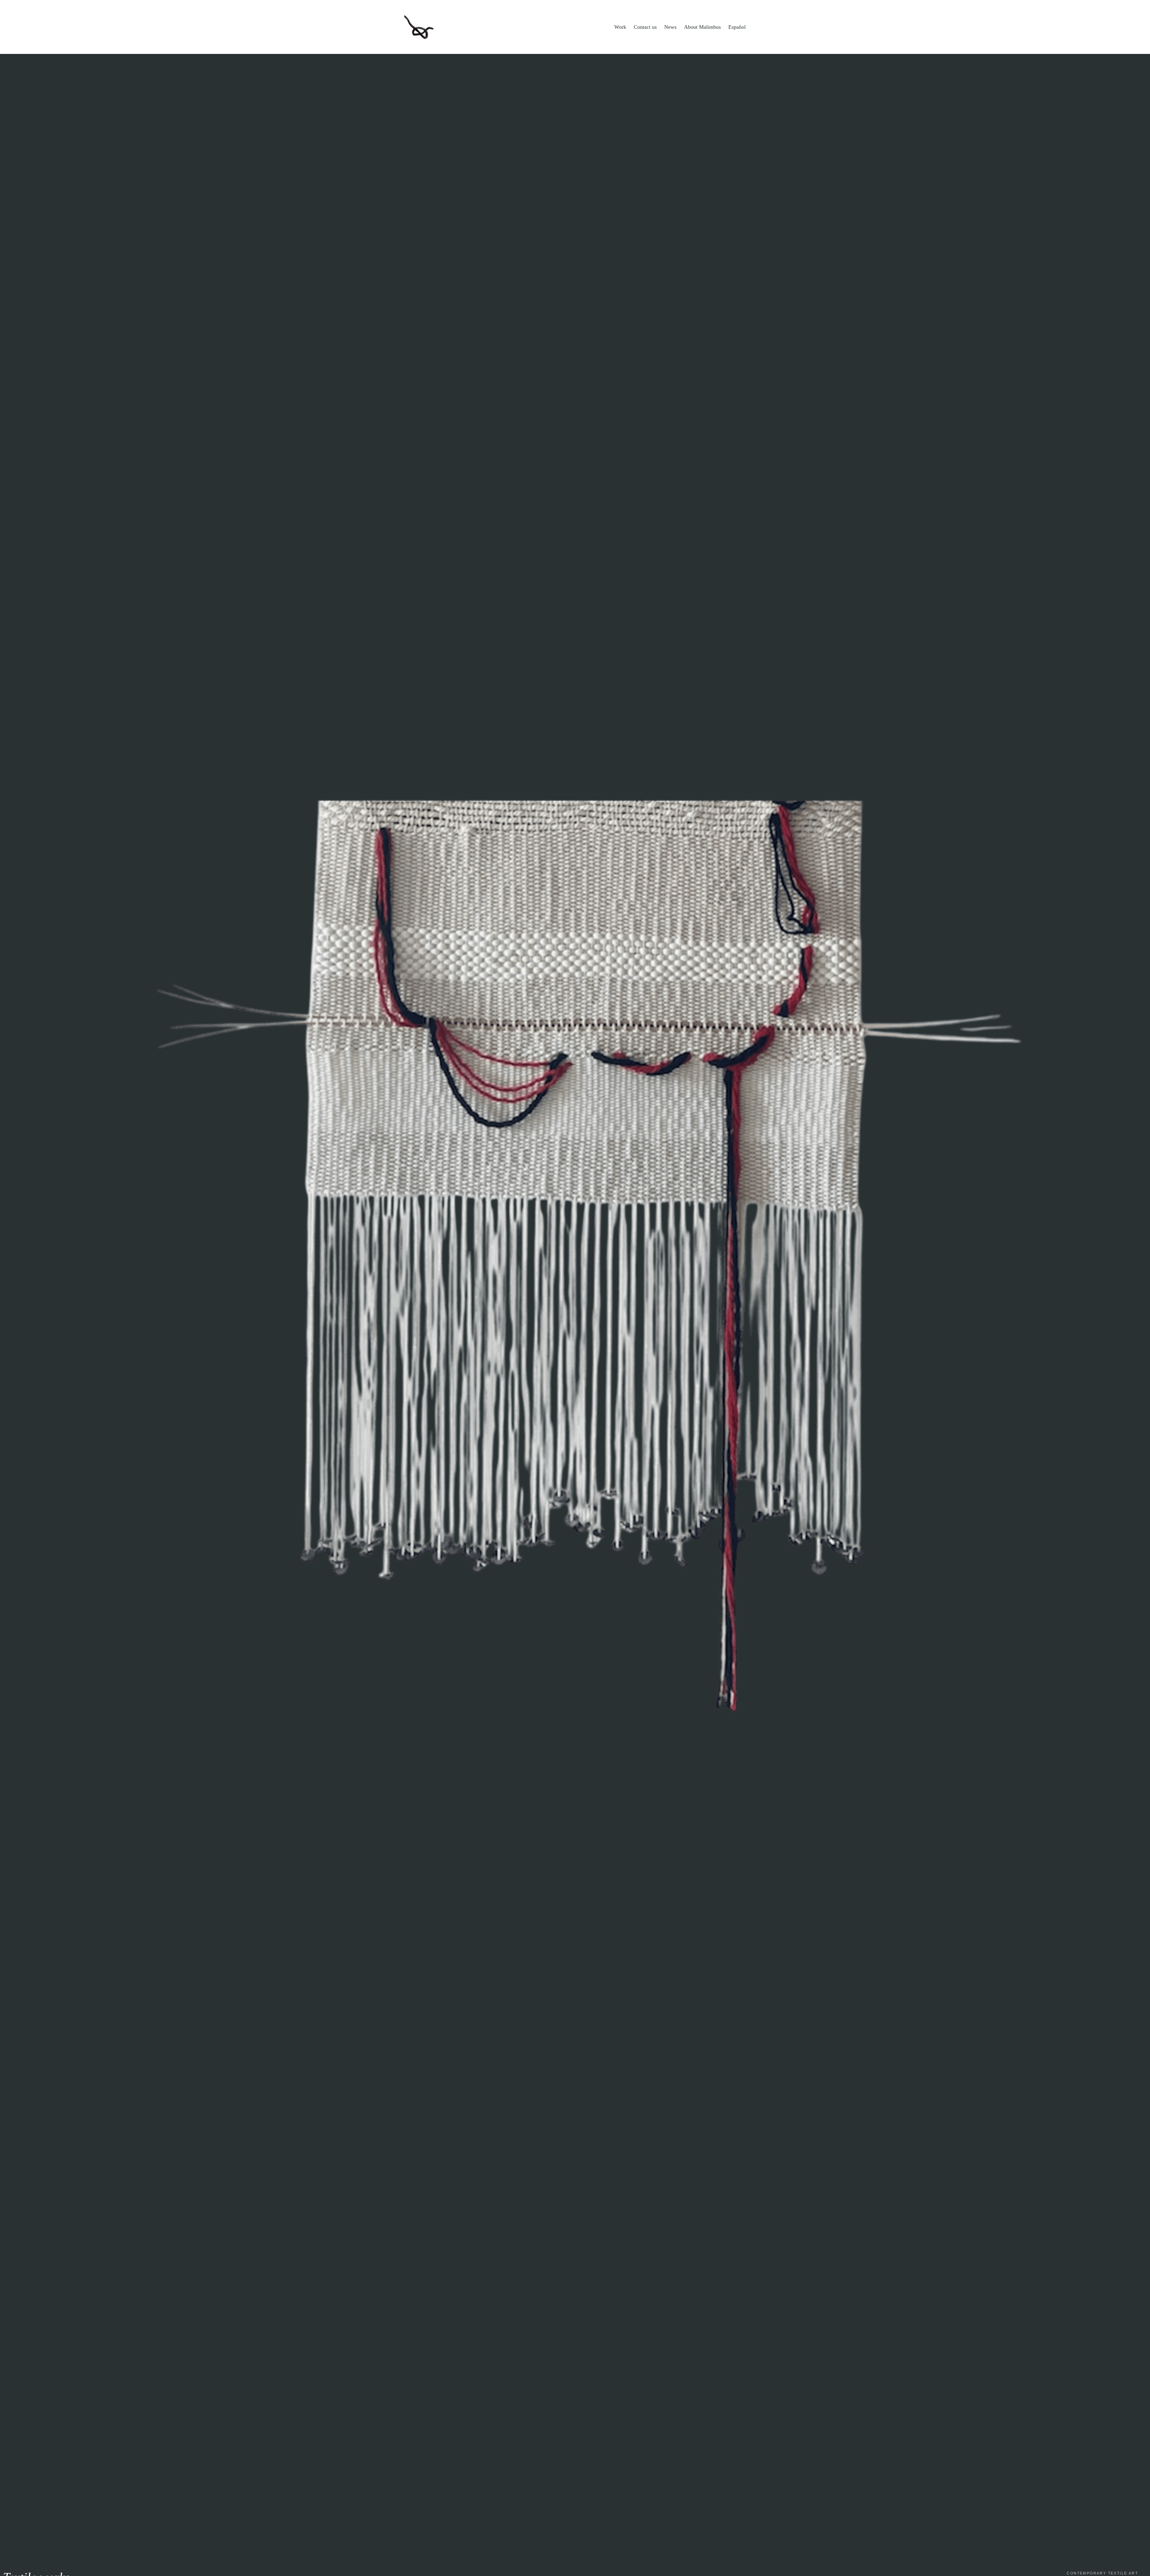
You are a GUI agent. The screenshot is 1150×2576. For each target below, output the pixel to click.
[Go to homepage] (419, 27)
